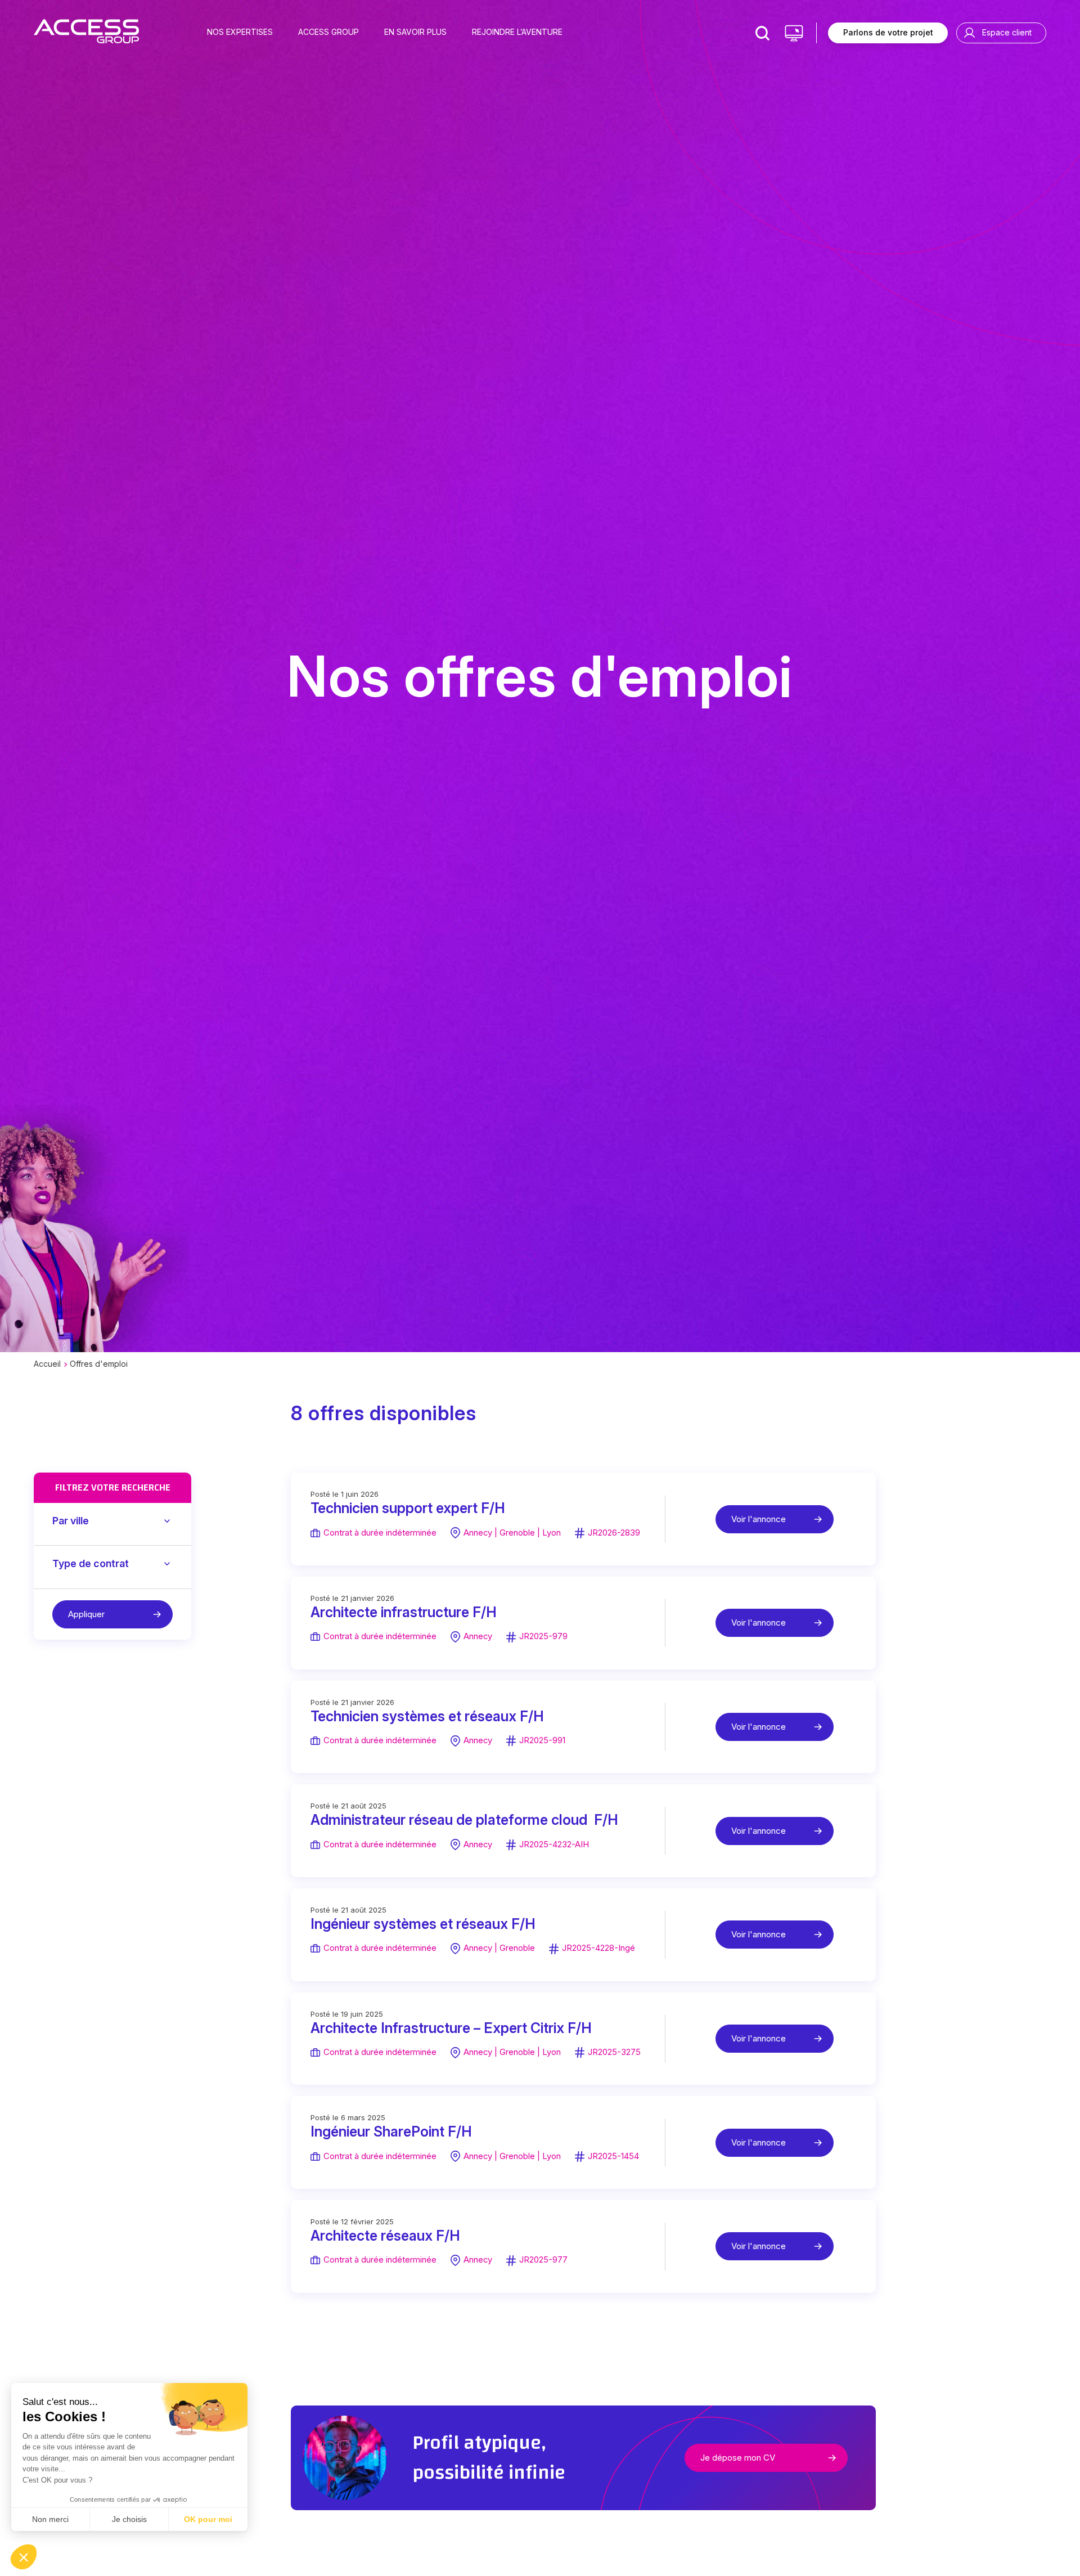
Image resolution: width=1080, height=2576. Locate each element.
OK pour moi (208, 2519)
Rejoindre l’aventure (517, 32)
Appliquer (86, 1614)
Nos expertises (240, 32)
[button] (24, 2557)
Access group (328, 32)
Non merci (50, 2519)
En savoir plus (415, 32)
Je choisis (129, 2519)
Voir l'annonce (759, 1519)
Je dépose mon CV (738, 2458)
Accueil (47, 1364)
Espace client (1007, 32)
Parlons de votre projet (888, 32)
